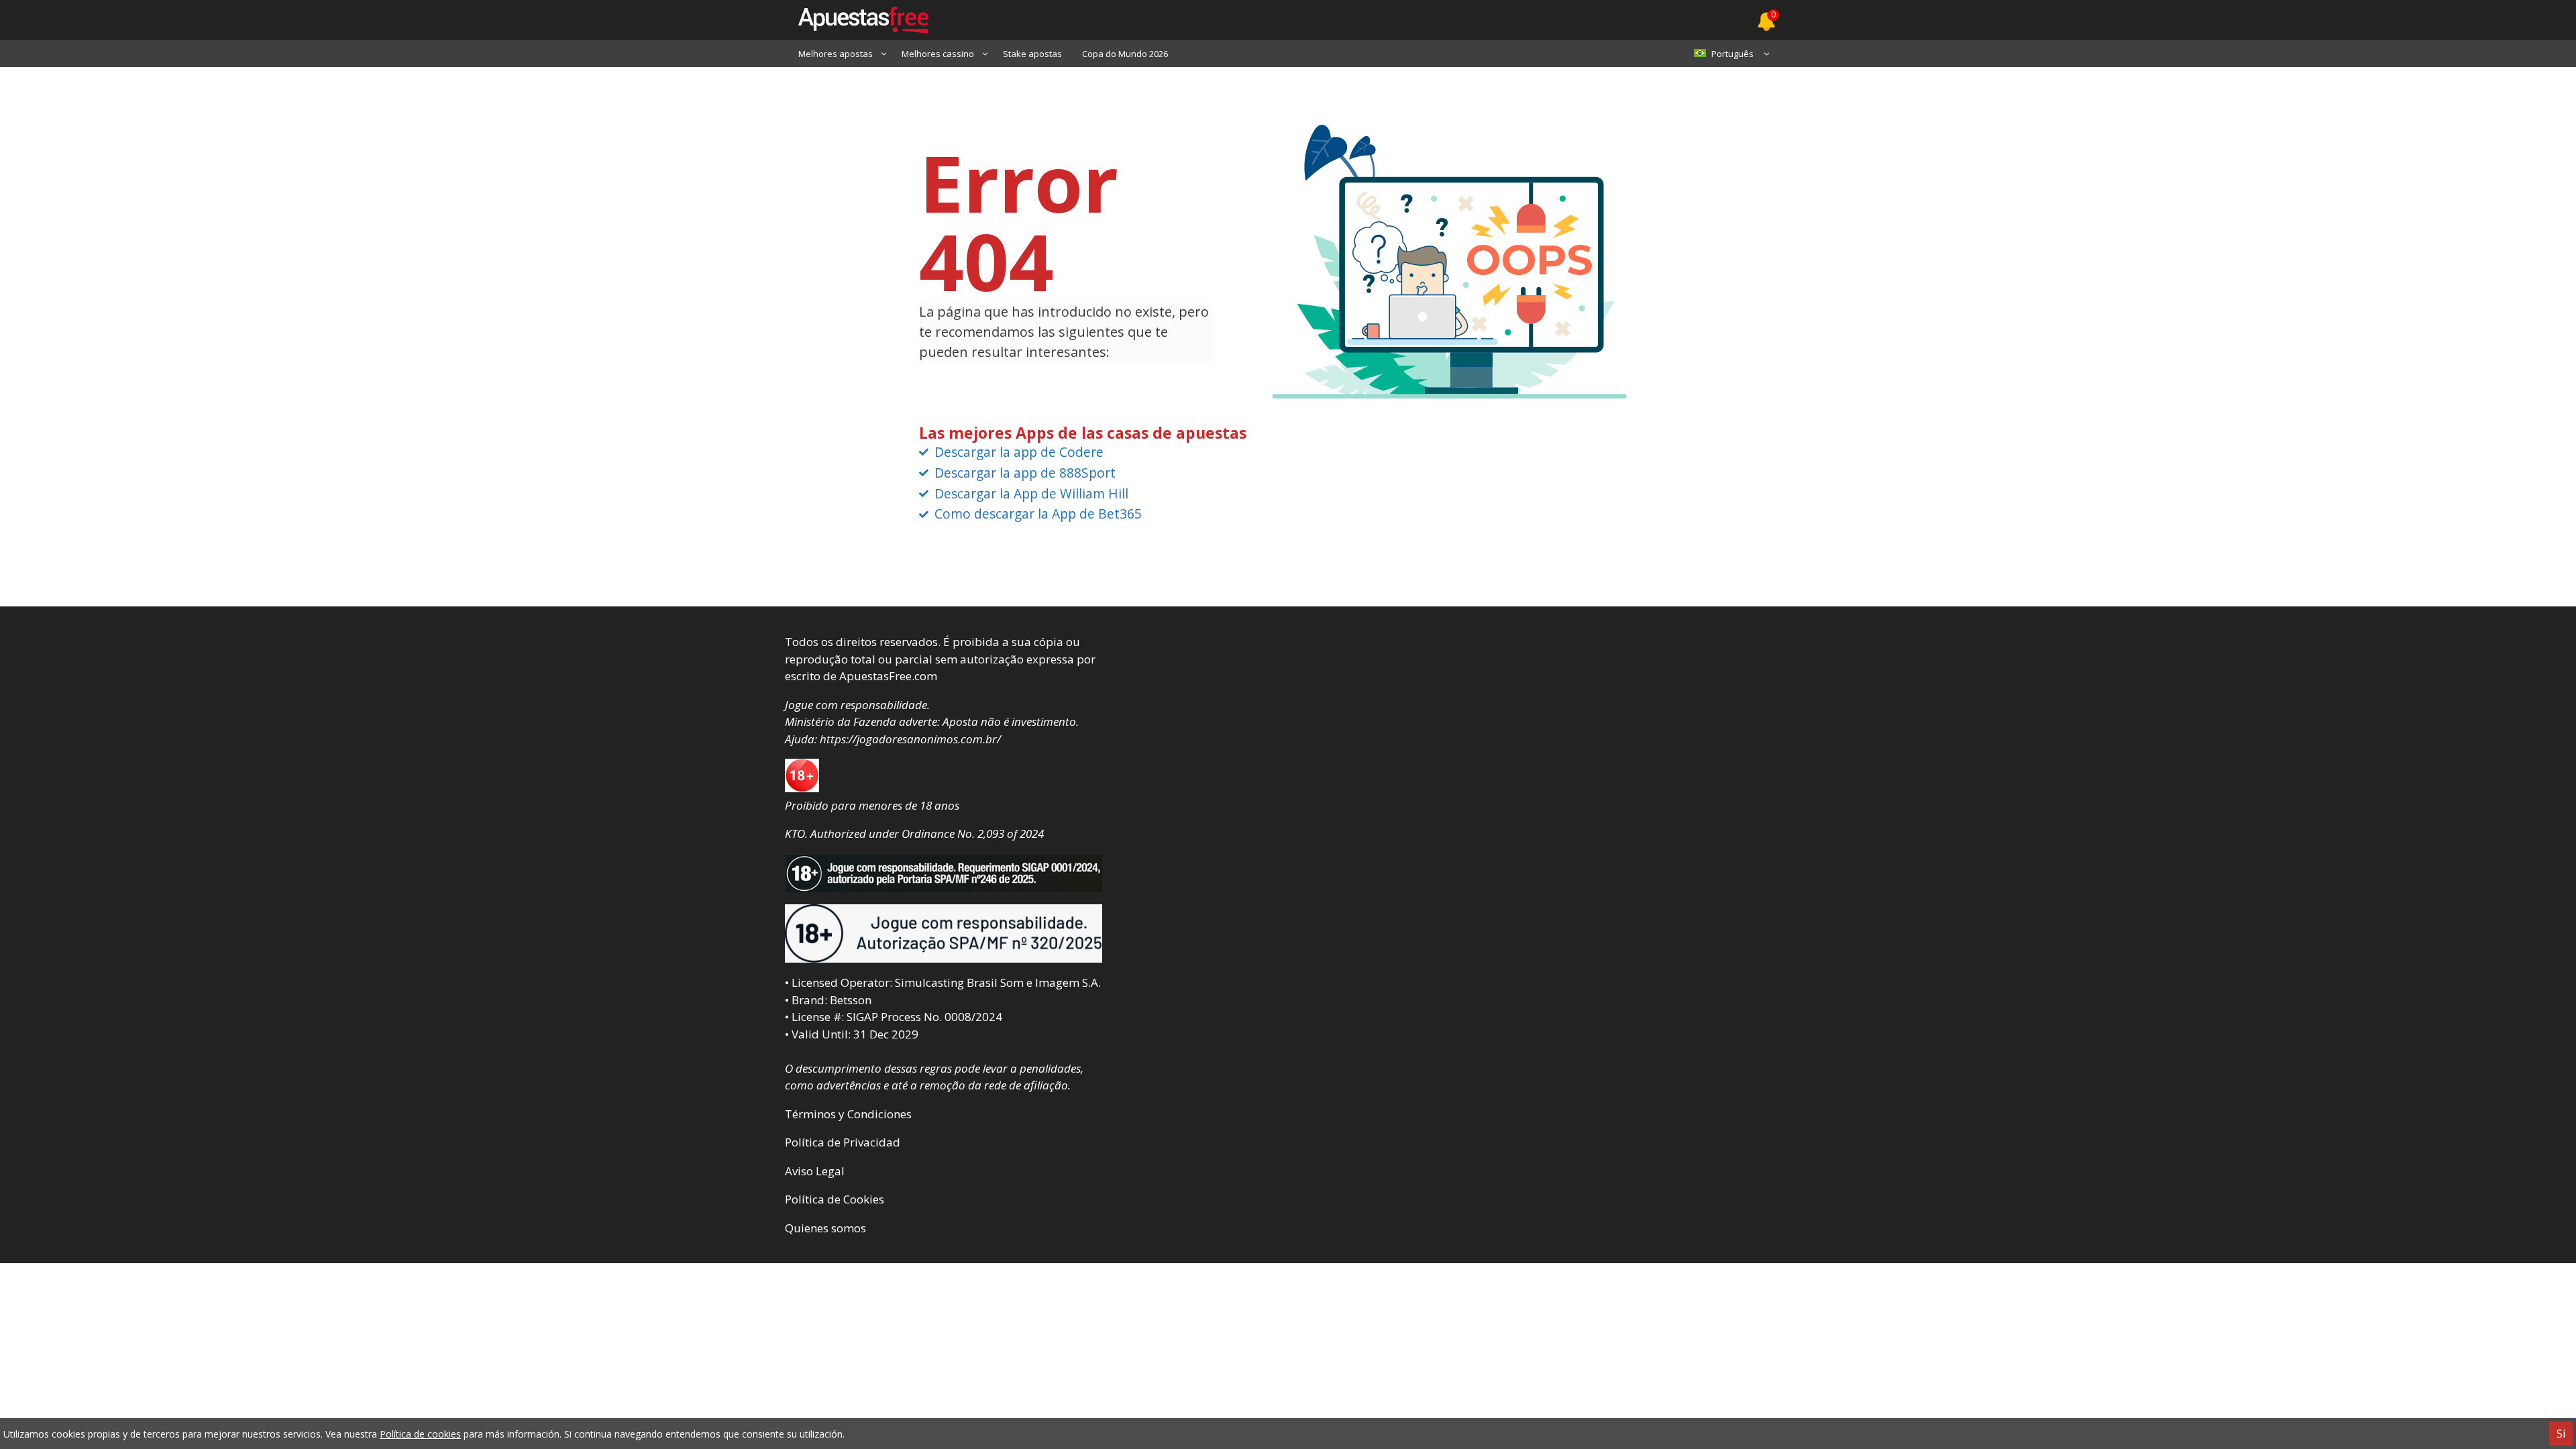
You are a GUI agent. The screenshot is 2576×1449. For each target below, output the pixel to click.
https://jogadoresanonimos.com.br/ (910, 739)
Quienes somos (825, 1228)
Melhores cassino (938, 54)
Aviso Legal (815, 1171)
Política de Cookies (835, 1199)
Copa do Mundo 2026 (1125, 54)
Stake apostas (1032, 54)
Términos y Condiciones (848, 1114)
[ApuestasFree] (857, 20)
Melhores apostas (836, 54)
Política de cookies (420, 1434)
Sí (2561, 1434)
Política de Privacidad (843, 1142)
